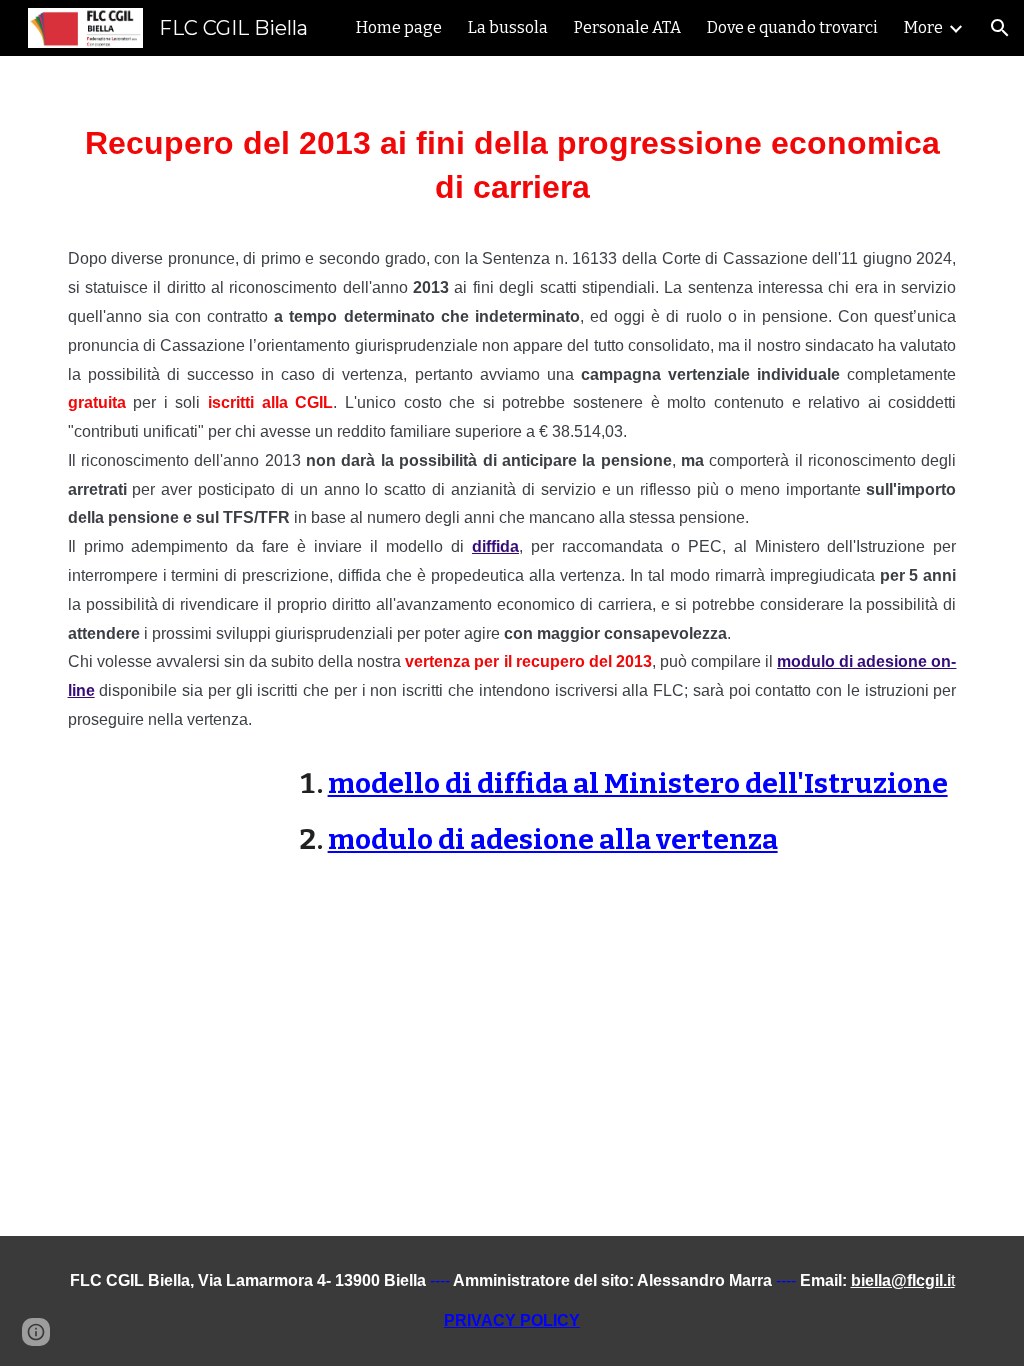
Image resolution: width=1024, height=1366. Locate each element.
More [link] (923, 27)
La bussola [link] (508, 27)
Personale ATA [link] (627, 27)
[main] (512, 477)
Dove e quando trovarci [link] (792, 27)
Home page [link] (399, 27)
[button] (1000, 28)
